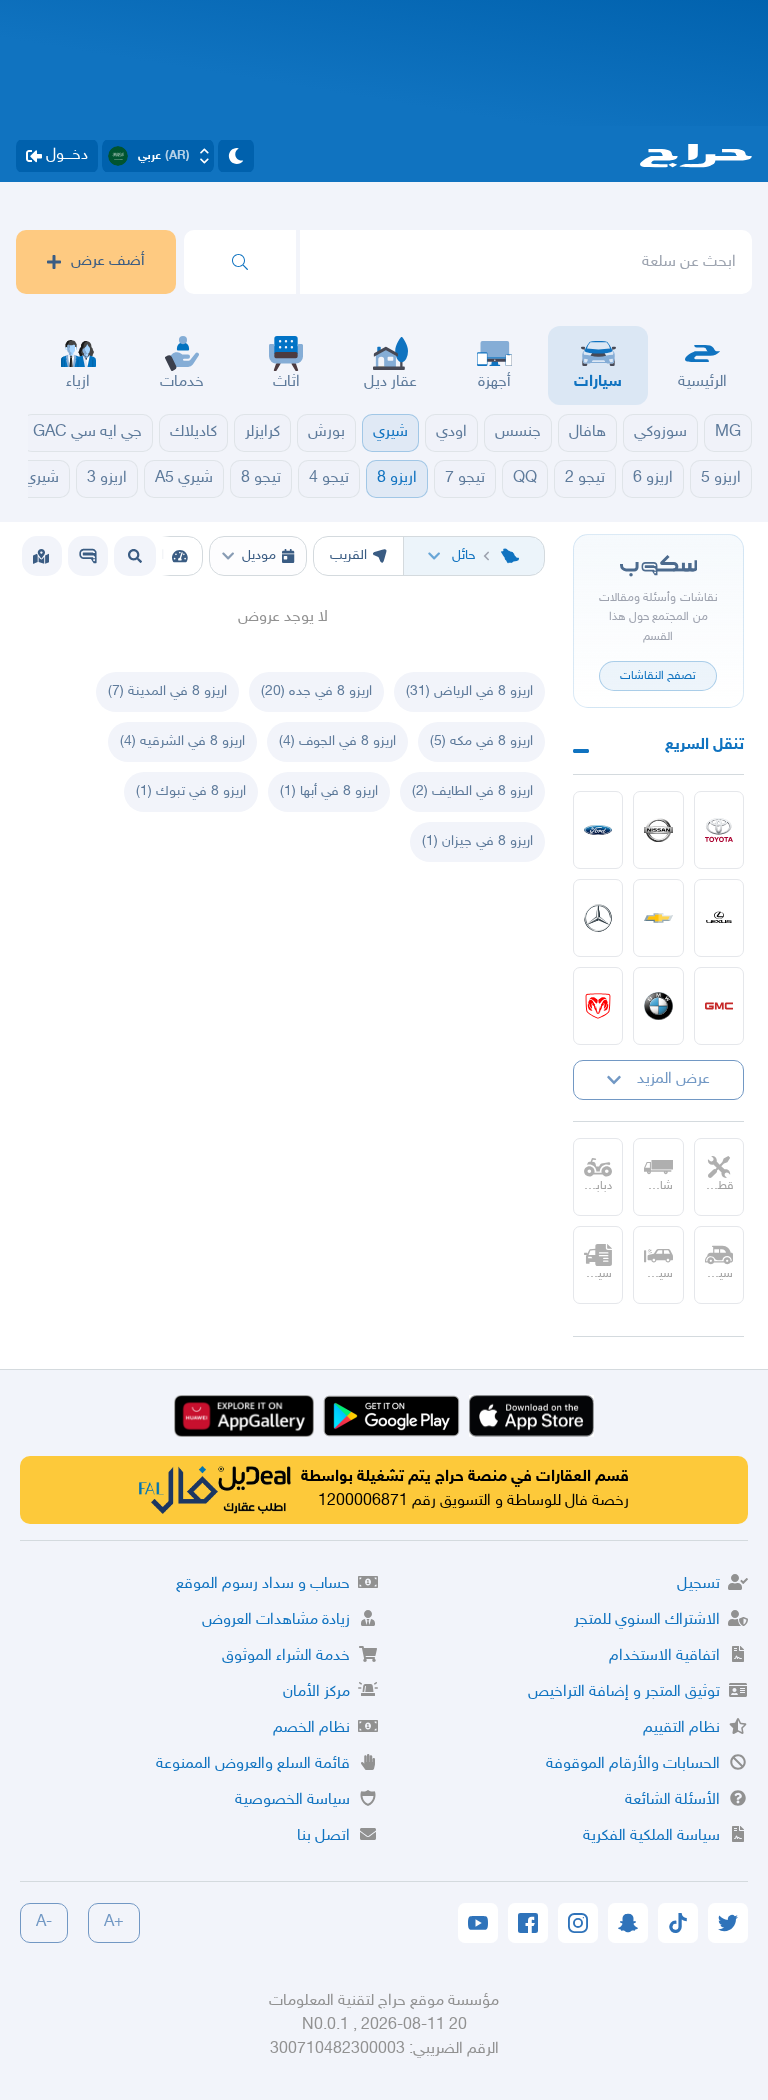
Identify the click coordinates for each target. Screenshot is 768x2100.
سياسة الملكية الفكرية (651, 1836)
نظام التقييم (681, 1728)
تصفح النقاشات (658, 676)
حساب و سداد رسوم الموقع (263, 1584)
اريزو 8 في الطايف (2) (472, 791)
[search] (240, 262)
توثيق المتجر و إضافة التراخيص (624, 1692)
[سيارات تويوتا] (719, 830)
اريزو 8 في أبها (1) (329, 791)
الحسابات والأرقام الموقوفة (633, 1764)
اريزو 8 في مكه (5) (481, 741)
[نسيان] (658, 830)
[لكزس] (719, 918)
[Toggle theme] (236, 156)
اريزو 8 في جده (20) (316, 691)
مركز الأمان (316, 1692)
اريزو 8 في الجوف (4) (337, 741)
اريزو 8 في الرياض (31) (469, 691)
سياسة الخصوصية (292, 1800)
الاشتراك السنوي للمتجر (647, 1620)
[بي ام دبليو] (658, 1006)
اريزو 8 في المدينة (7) (167, 691)
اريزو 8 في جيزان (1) (477, 841)
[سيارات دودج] (598, 1006)
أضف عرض (108, 261)
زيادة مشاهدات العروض (276, 1620)
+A (114, 1922)
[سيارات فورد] (598, 830)
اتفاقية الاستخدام (664, 1656)
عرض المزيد (673, 1079)
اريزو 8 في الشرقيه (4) (182, 741)
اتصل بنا (323, 1836)
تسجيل (698, 1584)
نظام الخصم (311, 1728)
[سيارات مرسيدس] (598, 918)
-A (44, 1922)
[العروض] (41, 556)
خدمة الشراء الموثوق (286, 1656)
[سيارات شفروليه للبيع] (658, 918)
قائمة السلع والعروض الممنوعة (253, 1764)
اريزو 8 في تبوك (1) (191, 791)
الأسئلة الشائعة (672, 1800)
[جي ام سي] (719, 1006)
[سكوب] (88, 556)
